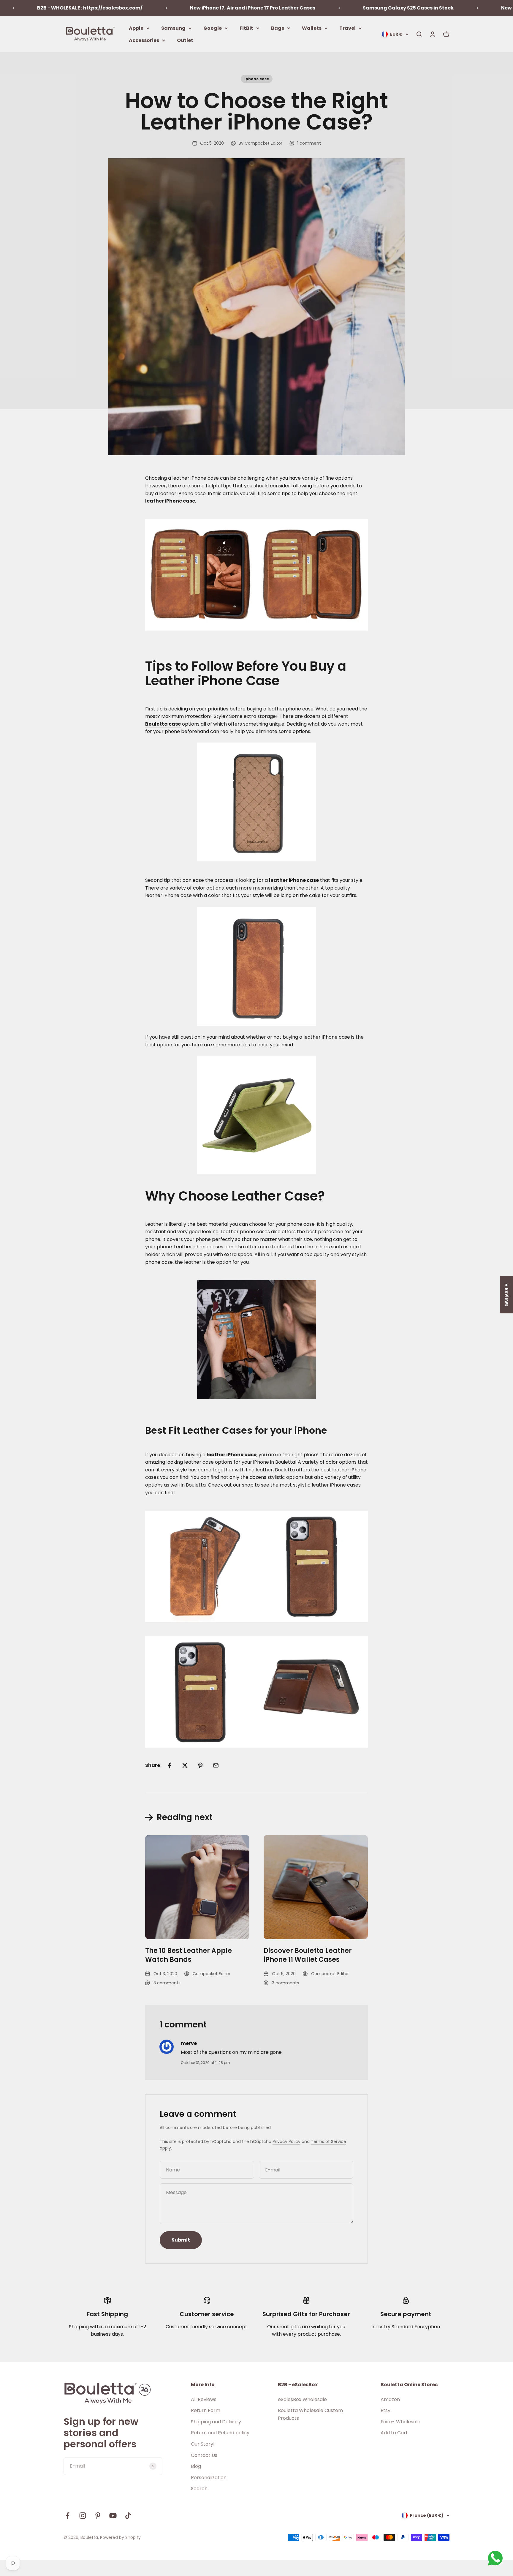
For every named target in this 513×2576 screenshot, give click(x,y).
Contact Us (204, 2455)
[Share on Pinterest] (200, 1765)
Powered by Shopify (120, 2537)
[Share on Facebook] (170, 1765)
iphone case (257, 79)
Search (199, 2489)
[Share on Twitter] (185, 1765)
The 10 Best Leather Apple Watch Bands (189, 1955)
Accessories (144, 40)
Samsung (173, 28)
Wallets (312, 28)
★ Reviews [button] (507, 1294)
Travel (347, 28)
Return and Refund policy (220, 2433)
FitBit (246, 28)
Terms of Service (328, 2141)
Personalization (209, 2478)
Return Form (206, 2410)
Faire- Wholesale (400, 2422)
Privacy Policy (286, 2141)
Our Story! (203, 2444)
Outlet (185, 40)
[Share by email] (216, 1765)
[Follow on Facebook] (68, 2516)
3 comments (167, 1983)
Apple (136, 28)
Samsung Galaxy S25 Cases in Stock (337, 8)
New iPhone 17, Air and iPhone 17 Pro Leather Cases (181, 8)
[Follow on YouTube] (113, 2516)
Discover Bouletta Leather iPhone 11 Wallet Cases (308, 1955)
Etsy (385, 2410)
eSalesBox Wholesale (302, 2399)
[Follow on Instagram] (83, 2516)
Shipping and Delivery (216, 2422)
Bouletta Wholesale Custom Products (310, 2414)
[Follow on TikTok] (128, 2516)
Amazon (390, 2399)
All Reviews (204, 2399)
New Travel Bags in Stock (461, 8)
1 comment (309, 143)
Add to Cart (394, 2433)
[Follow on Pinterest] (98, 2516)
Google (213, 28)
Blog (196, 2466)
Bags (278, 28)
